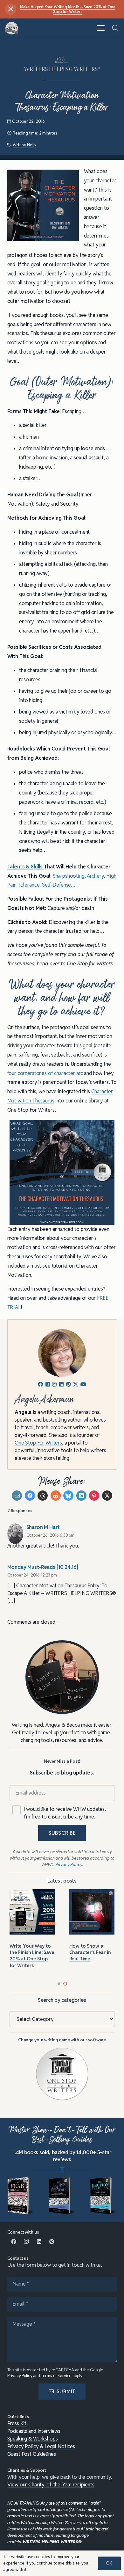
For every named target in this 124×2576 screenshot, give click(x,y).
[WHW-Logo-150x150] (12, 28)
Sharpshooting (69, 876)
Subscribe (62, 1833)
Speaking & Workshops (33, 2439)
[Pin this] (94, 1496)
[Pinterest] (52, 2242)
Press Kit (17, 2423)
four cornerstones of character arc (45, 1073)
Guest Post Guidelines (32, 2454)
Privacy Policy (20, 2376)
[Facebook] (14, 2242)
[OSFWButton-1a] (62, 2074)
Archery (95, 876)
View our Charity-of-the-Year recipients (51, 2485)
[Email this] (17, 1496)
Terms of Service (56, 2376)
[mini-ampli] (62, 2196)
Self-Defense (56, 885)
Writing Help (24, 145)
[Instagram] (26, 2242)
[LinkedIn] (39, 2242)
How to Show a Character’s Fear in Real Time (90, 1952)
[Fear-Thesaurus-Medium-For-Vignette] (21, 2196)
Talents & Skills (26, 867)
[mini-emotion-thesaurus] (103, 2196)
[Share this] (30, 1496)
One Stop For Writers (38, 1443)
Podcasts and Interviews (34, 2431)
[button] (101, 28)
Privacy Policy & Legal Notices (41, 2446)
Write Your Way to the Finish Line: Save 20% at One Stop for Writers (32, 1956)
